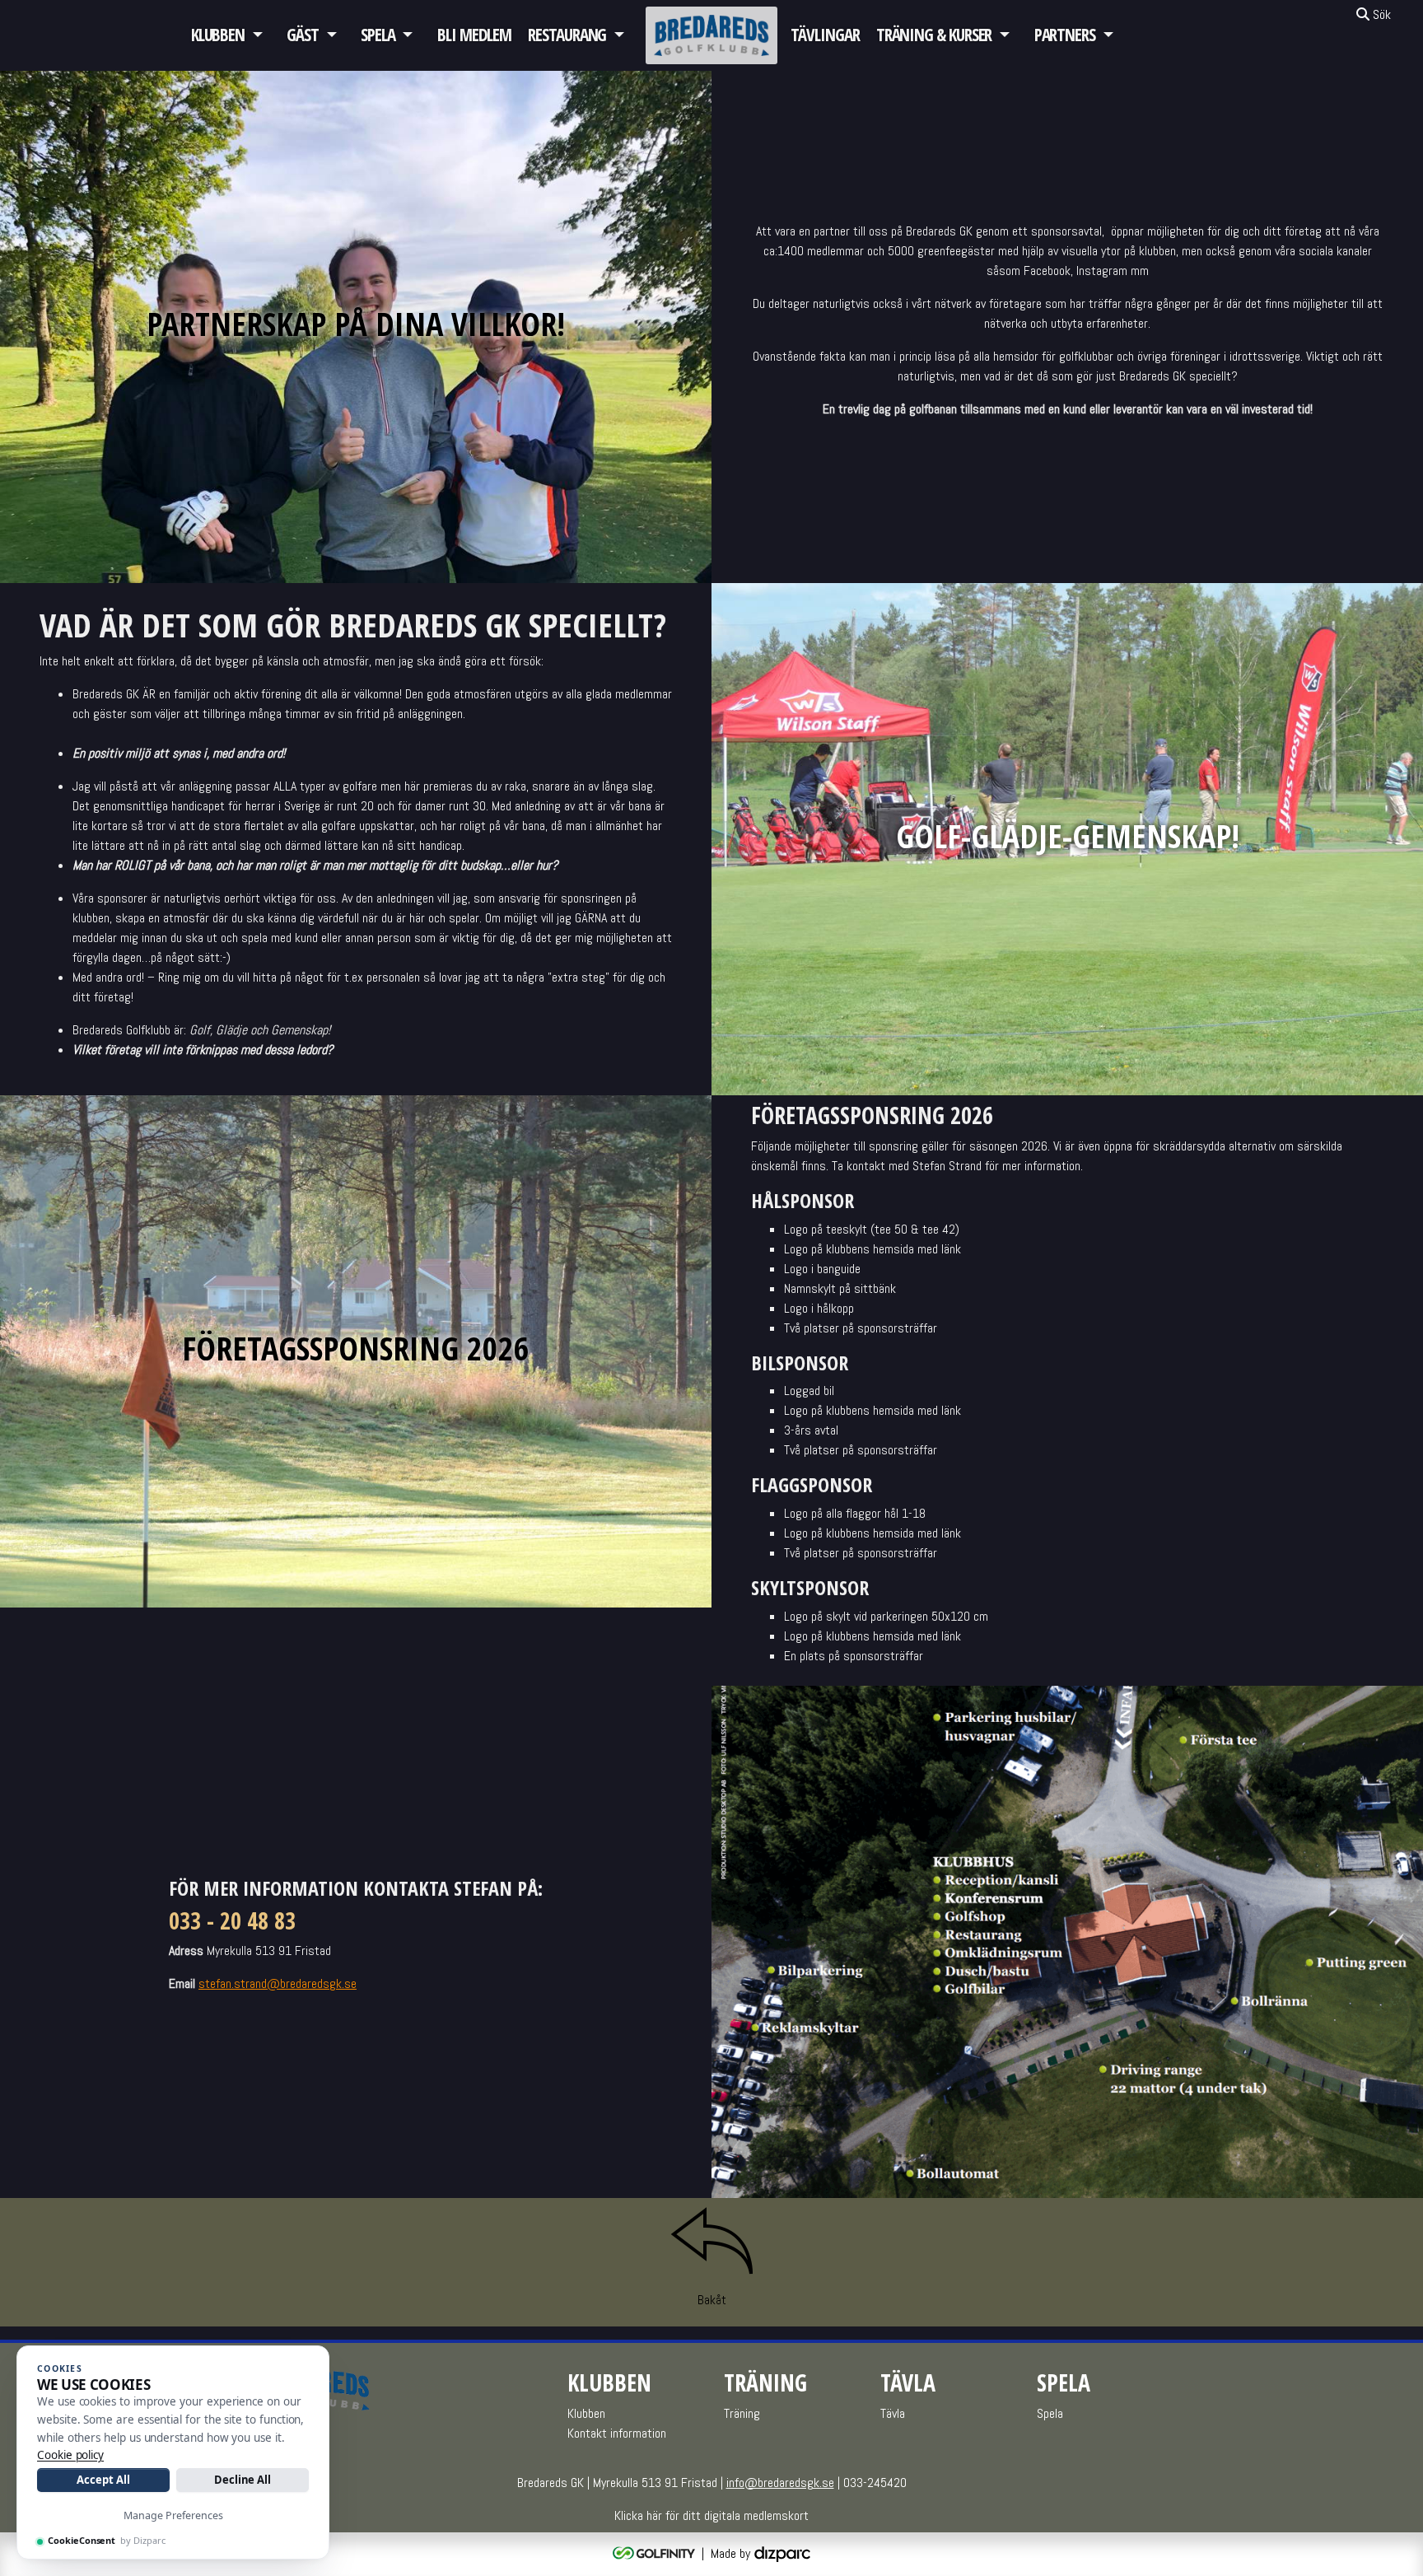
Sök (1380, 14)
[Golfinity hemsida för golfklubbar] (656, 2553)
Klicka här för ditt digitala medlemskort (711, 2515)
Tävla (893, 2413)
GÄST (303, 35)
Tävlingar (825, 35)
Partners (1065, 35)
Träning (742, 2413)
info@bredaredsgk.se (780, 2483)
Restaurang (567, 35)
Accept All (103, 2480)
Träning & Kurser (934, 35)
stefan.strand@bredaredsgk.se (278, 1983)
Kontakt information (617, 2433)
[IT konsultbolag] (782, 2553)
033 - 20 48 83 (232, 1920)
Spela (378, 35)
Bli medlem (474, 35)
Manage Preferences (173, 2515)
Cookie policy (70, 2455)
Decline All (243, 2480)
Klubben (218, 35)
